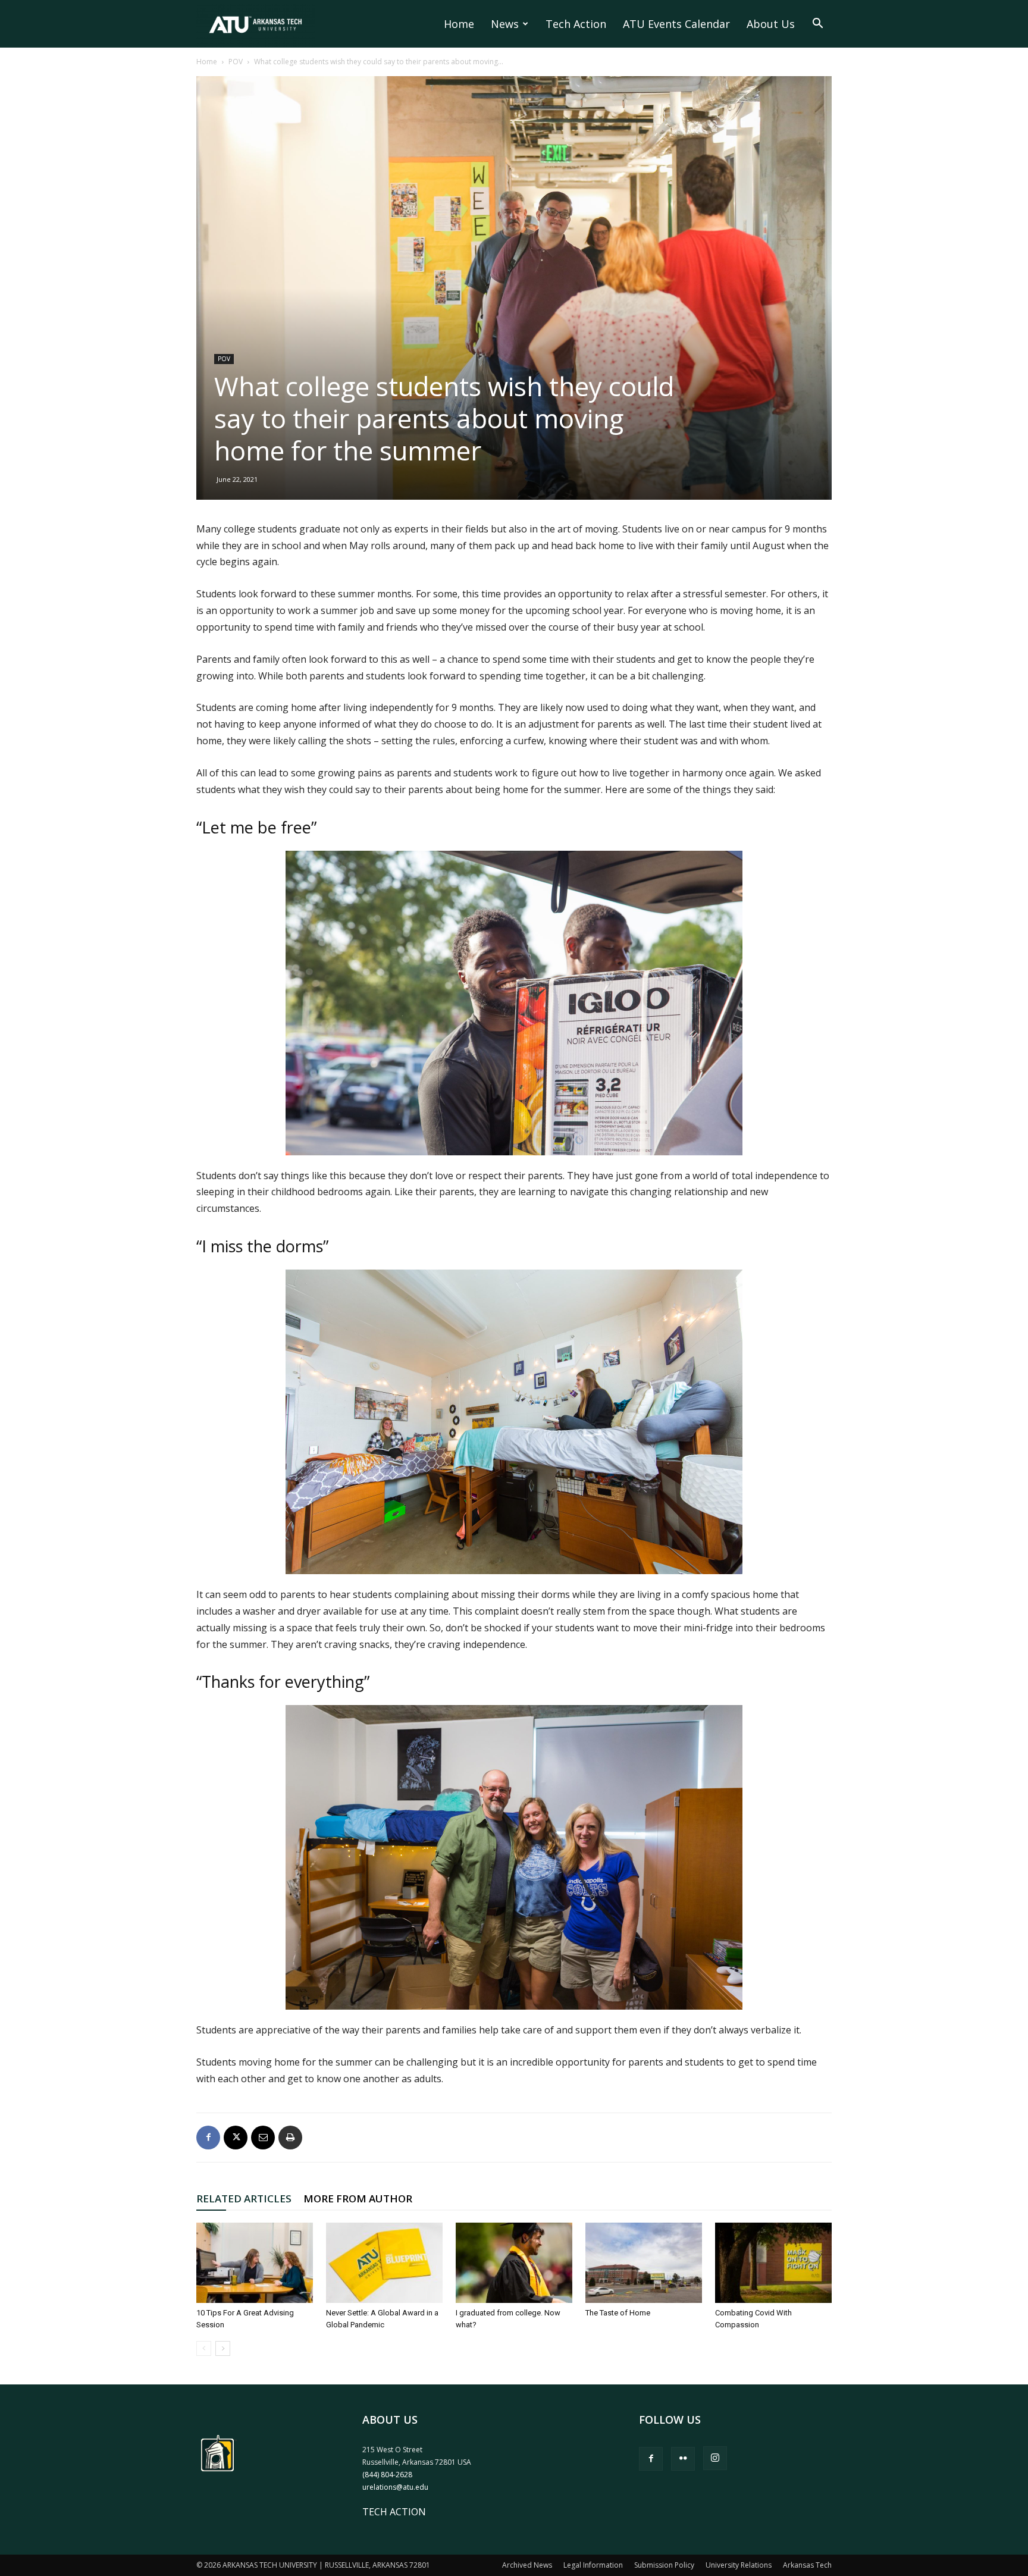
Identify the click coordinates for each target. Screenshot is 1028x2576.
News (505, 24)
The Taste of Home (618, 2313)
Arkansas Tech (807, 2565)
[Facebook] (208, 2138)
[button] (817, 24)
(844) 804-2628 (387, 2475)
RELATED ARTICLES (244, 2199)
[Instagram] (715, 2458)
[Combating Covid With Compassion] (773, 2263)
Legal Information (593, 2565)
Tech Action (576, 24)
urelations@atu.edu (395, 2487)
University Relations (739, 2565)
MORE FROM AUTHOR (358, 2199)
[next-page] (223, 2348)
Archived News (527, 2565)
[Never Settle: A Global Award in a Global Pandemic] (384, 2263)
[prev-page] (204, 2348)
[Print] (290, 2138)
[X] (236, 2138)
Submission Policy (664, 2565)
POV (236, 62)
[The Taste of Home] (644, 2263)
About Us (771, 24)
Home (459, 24)
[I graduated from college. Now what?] (514, 2263)
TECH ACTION (394, 2512)
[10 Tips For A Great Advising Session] (255, 2263)
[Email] (263, 2138)
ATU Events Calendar (676, 24)
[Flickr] (683, 2459)
